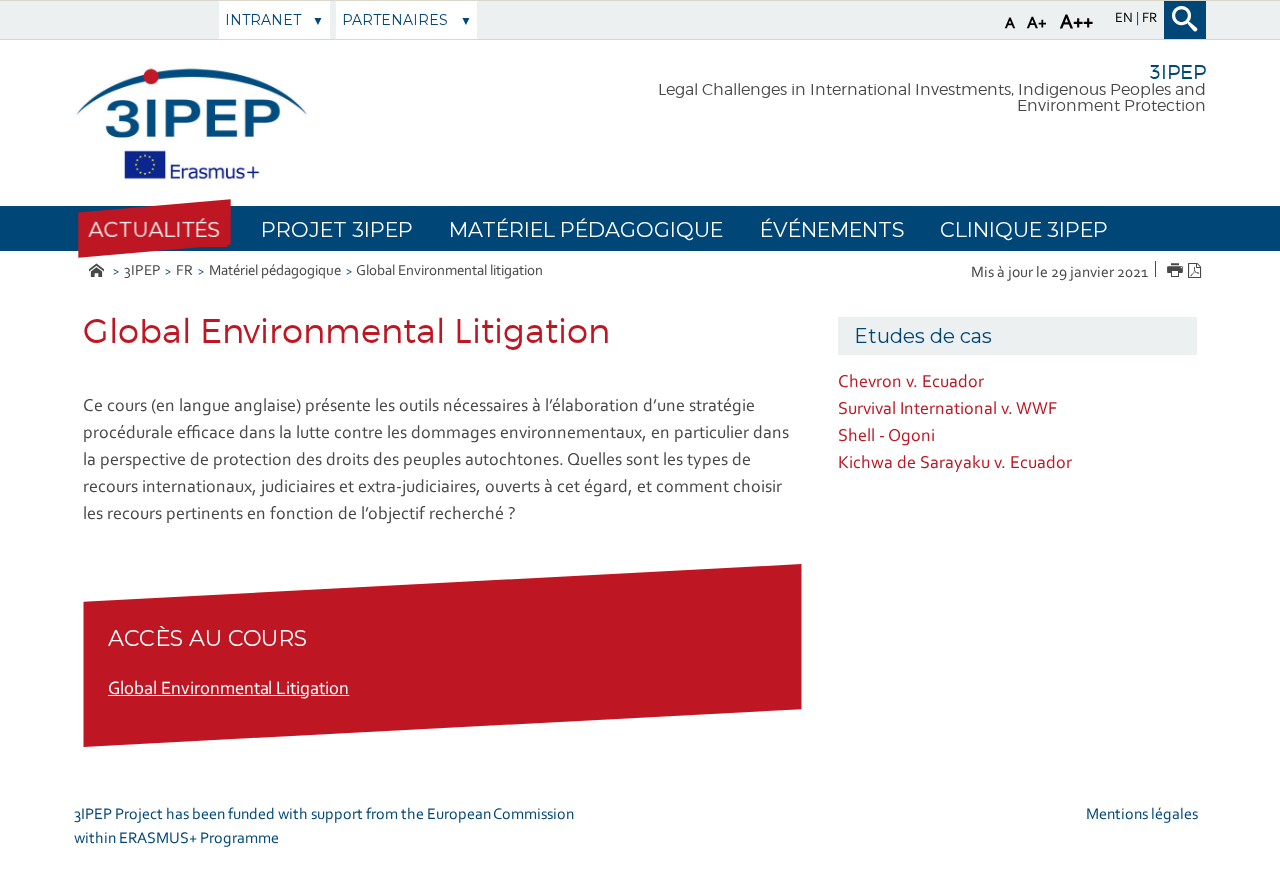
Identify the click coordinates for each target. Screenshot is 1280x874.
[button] (154, 229)
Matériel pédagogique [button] (586, 229)
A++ (1076, 23)
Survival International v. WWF (947, 410)
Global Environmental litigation (449, 271)
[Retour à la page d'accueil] (191, 123)
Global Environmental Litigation (228, 690)
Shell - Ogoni (886, 437)
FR (184, 271)
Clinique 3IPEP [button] (1024, 229)
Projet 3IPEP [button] (337, 229)
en (1125, 19)
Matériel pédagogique (275, 271)
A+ (1037, 23)
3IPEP (142, 271)
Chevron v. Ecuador (911, 383)
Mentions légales (1142, 815)
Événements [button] (832, 229)
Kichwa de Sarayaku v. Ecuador (955, 464)
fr (1149, 19)
